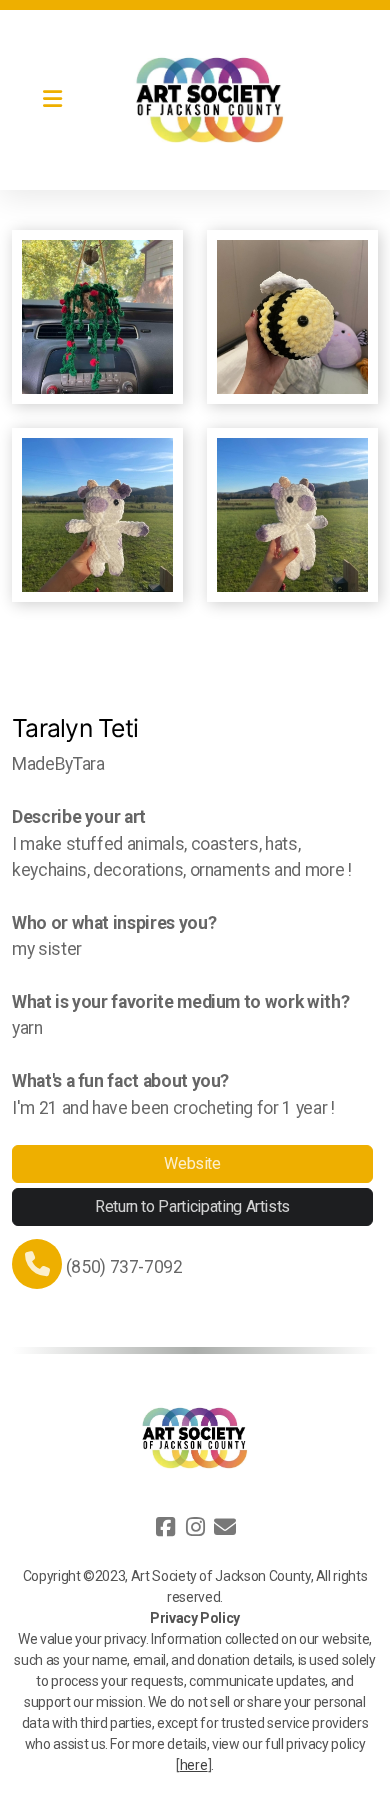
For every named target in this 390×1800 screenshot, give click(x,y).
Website (192, 1163)
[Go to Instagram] (195, 1527)
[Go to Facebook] (165, 1527)
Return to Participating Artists (192, 1206)
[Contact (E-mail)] (225, 1527)
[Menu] (52, 100)
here (194, 1765)
